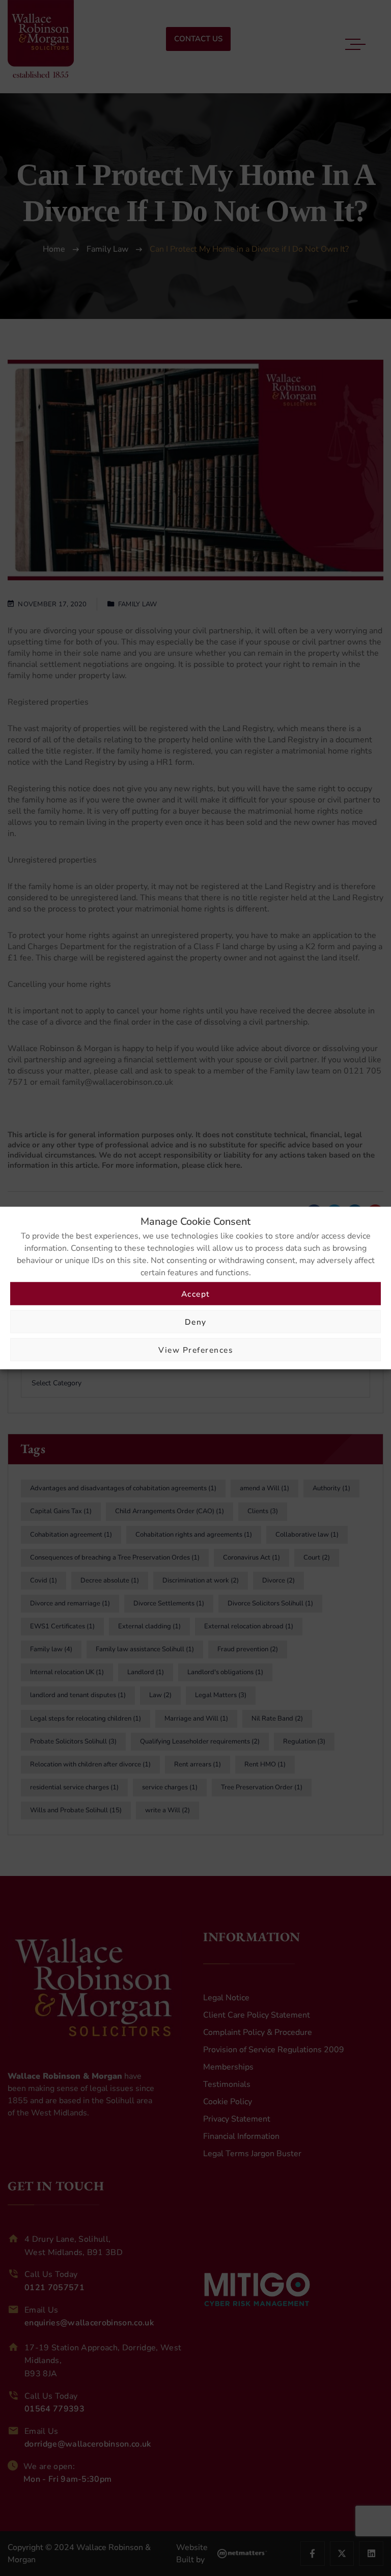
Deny (196, 1321)
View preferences (195, 1349)
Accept (196, 1293)
